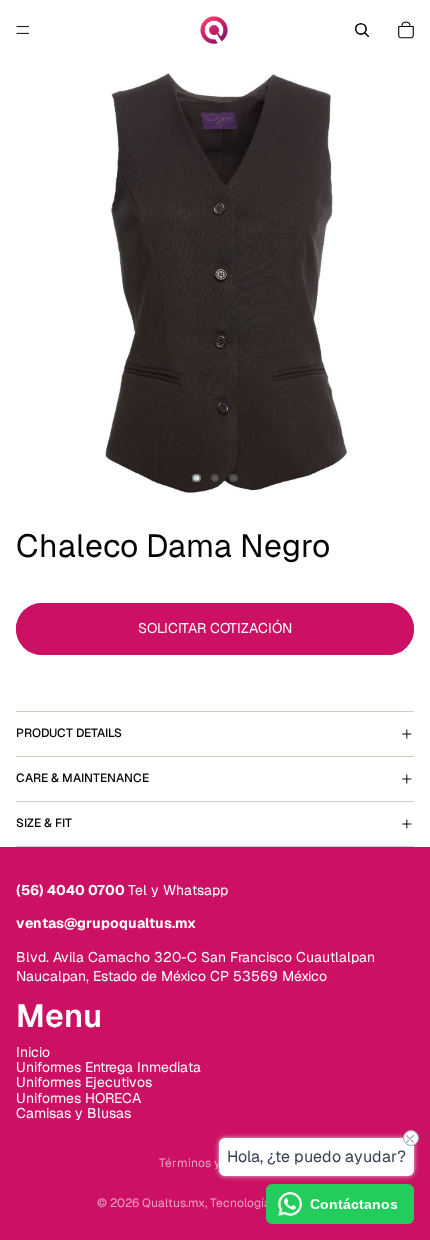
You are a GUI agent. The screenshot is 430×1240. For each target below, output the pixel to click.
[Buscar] (362, 30)
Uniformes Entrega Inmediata (108, 1067)
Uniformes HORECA (78, 1098)
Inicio (33, 1052)
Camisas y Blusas (73, 1113)
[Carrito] (406, 30)
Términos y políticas (215, 1163)
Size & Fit (44, 823)
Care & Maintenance (82, 778)
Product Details (69, 733)
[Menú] (23, 30)
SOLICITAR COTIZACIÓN (215, 628)
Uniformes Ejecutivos (84, 1082)
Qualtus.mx (173, 1203)
